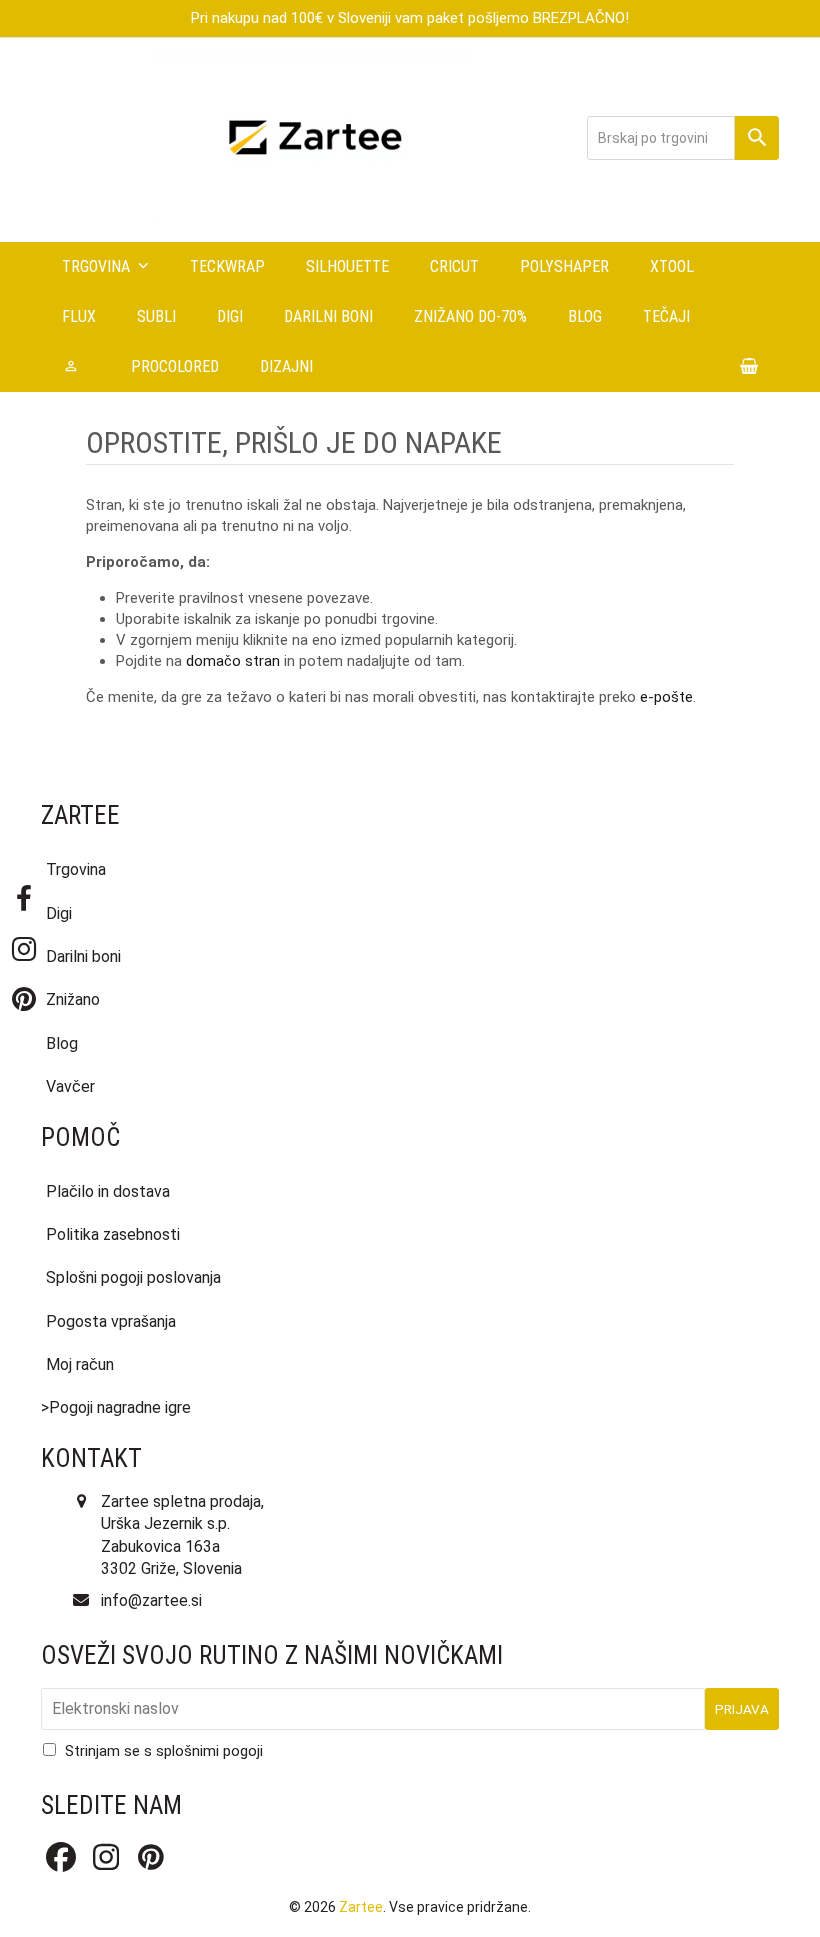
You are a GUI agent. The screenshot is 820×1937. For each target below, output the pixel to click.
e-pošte (666, 697)
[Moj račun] (76, 367)
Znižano (73, 999)
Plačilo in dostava (108, 1191)
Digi (59, 913)
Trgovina (76, 869)
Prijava (742, 1709)
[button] (749, 367)
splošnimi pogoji (209, 1751)
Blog (62, 1043)
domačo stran (233, 661)
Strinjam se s (164, 1751)
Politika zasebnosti (113, 1234)
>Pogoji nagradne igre (116, 1407)
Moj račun (80, 1364)
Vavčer (70, 1086)
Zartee (361, 1907)
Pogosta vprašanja (111, 1321)
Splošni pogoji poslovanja (133, 1277)
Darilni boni (83, 956)
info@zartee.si (151, 1600)
